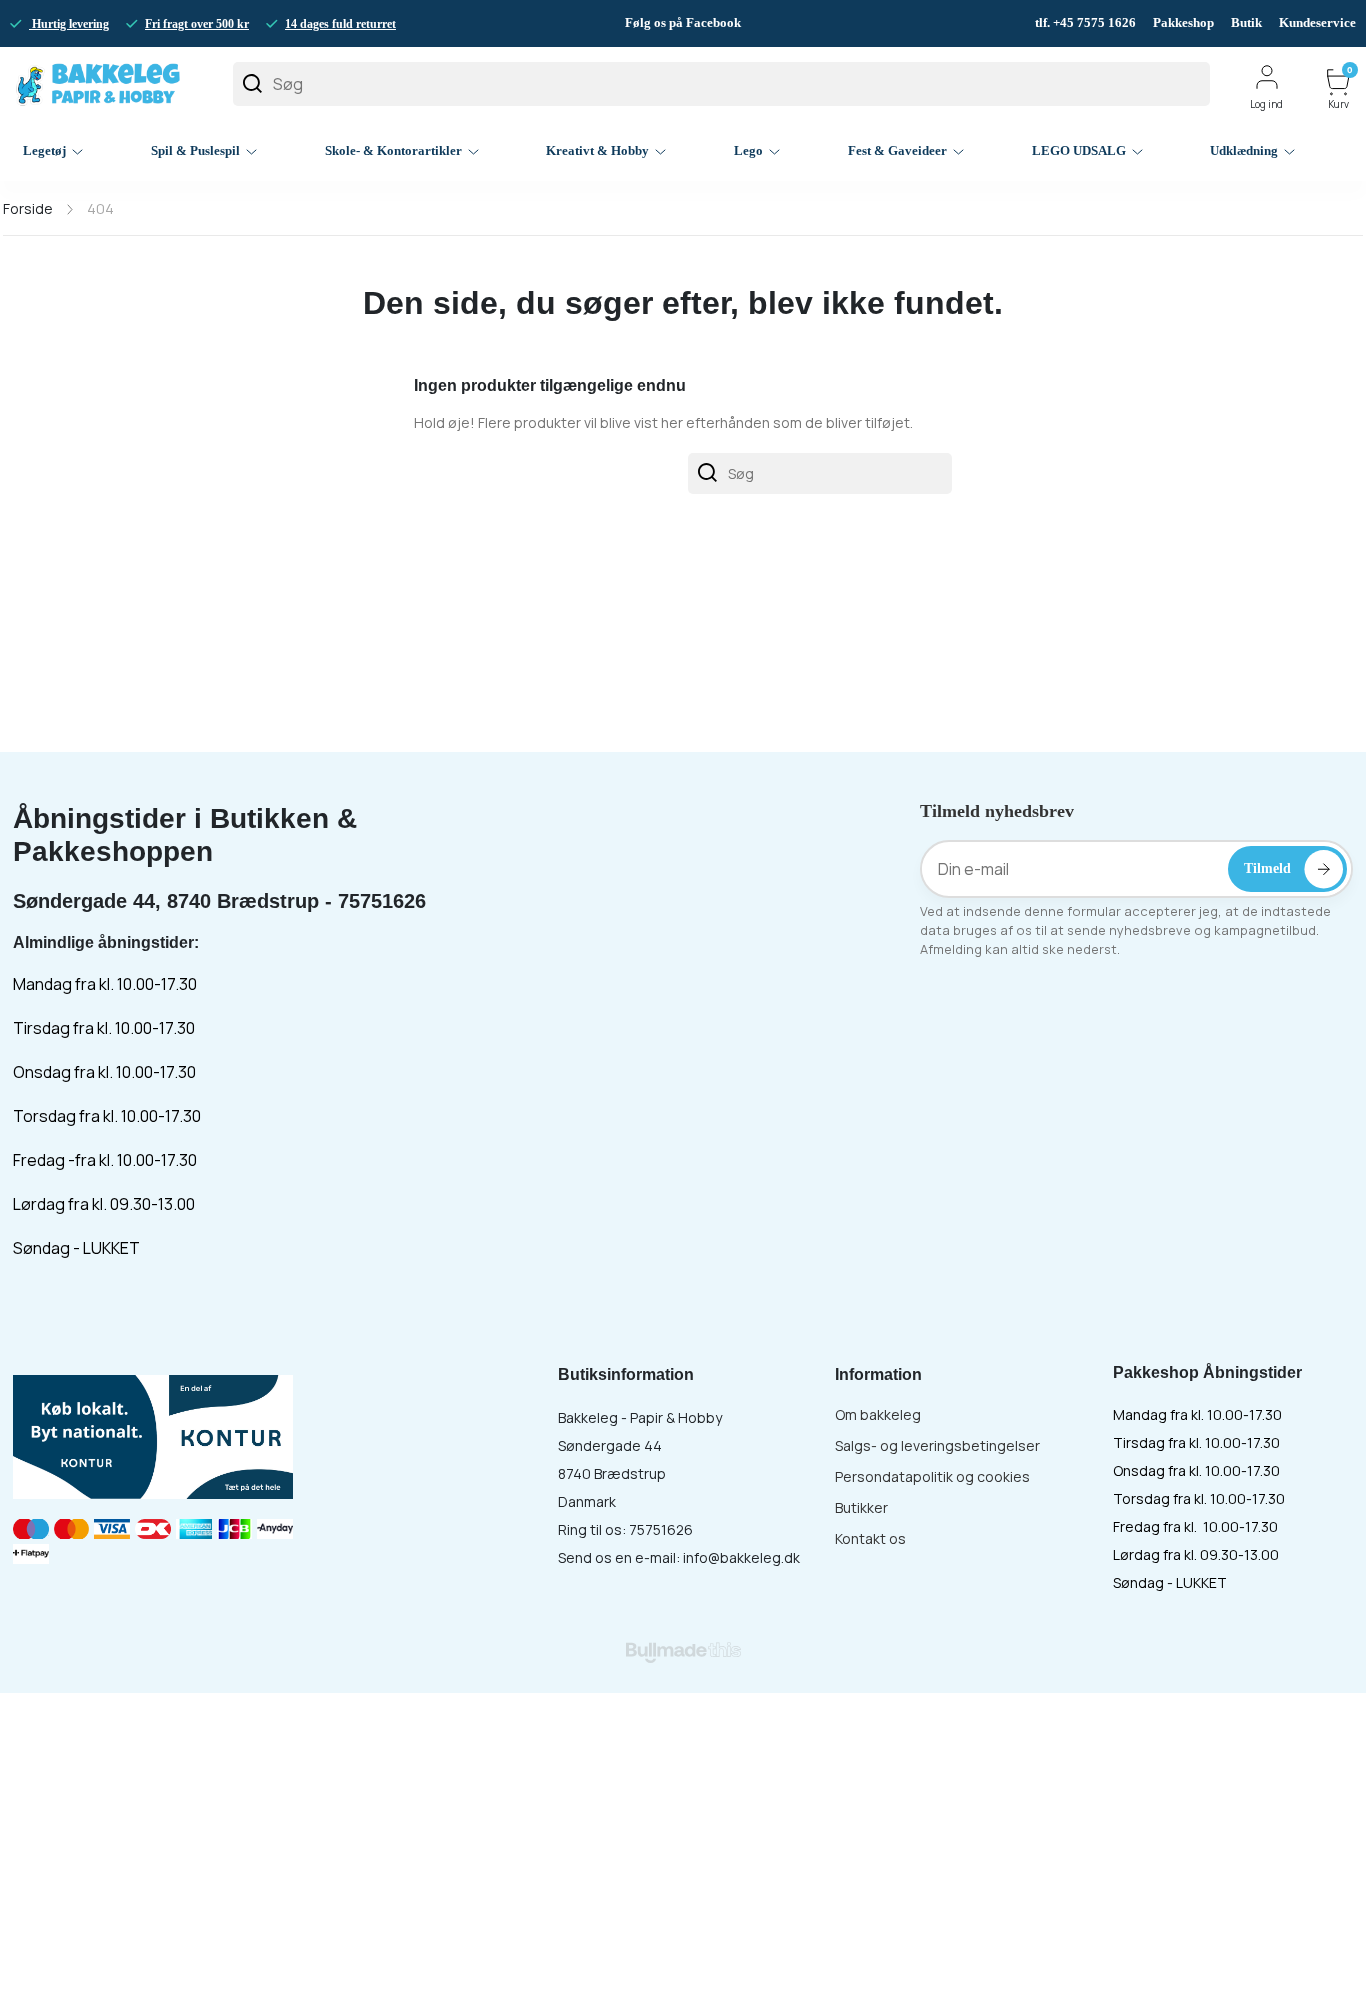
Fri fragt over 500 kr (197, 24)
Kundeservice (1317, 22)
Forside (28, 208)
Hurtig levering (69, 24)
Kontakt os (870, 1538)
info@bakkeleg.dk (741, 1557)
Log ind (1266, 104)
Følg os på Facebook (683, 22)
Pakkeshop (1183, 22)
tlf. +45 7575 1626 (1087, 22)
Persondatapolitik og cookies (932, 1476)
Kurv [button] (1340, 89)
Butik (1246, 22)
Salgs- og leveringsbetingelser (937, 1445)
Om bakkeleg (878, 1414)
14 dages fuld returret (340, 24)
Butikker (861, 1507)
